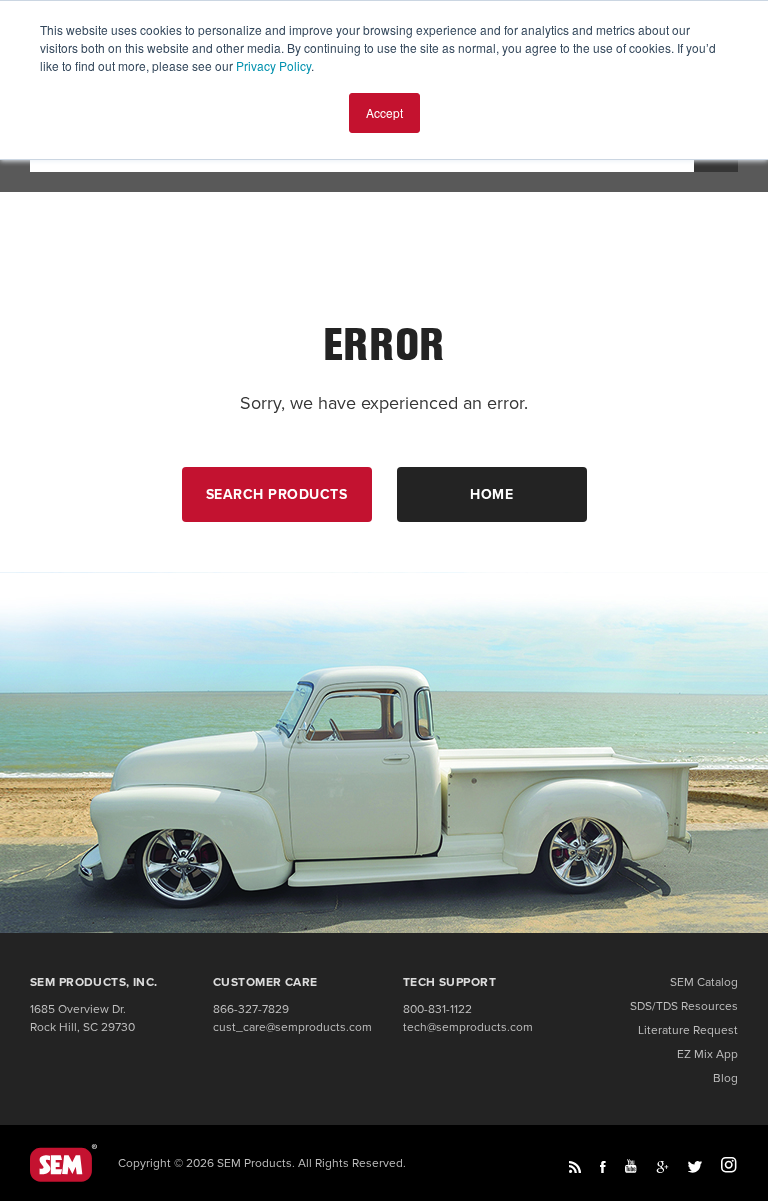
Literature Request (688, 1030)
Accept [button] (384, 112)
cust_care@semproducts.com (292, 1027)
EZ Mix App (707, 1054)
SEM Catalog (704, 982)
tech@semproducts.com (468, 1027)
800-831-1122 (437, 1009)
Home (491, 494)
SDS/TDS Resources (684, 1006)
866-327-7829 (251, 1009)
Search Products (277, 494)
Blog (725, 1078)
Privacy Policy (273, 65)
